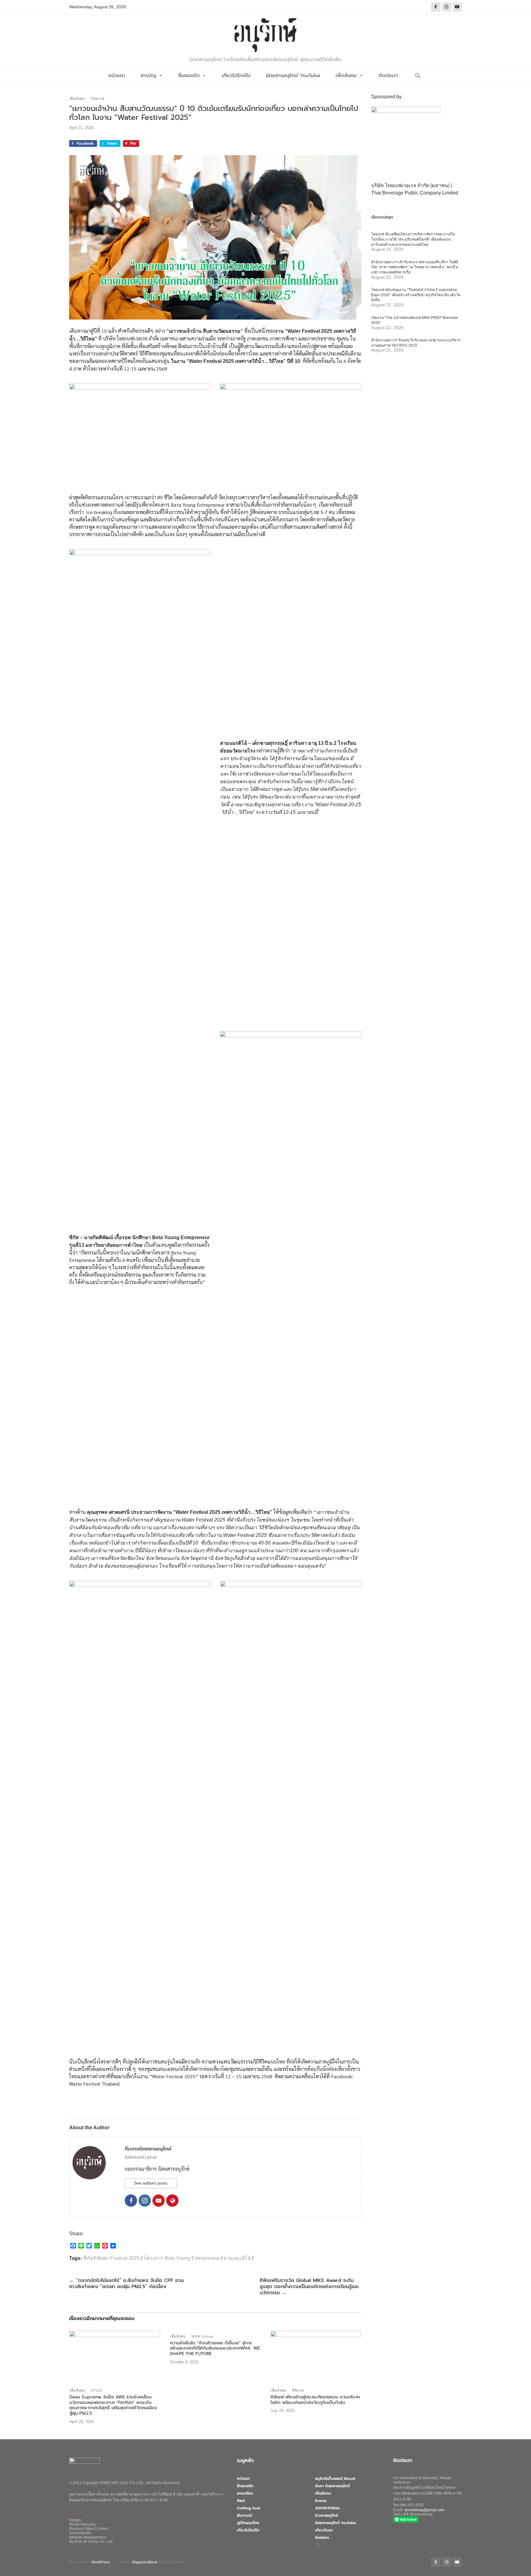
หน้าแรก (117, 76)
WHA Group (203, 2336)
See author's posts (151, 2183)
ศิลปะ (241, 2501)
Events (321, 2501)
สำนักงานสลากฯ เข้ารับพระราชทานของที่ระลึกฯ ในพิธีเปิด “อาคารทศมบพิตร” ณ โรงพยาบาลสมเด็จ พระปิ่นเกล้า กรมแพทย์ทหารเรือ (415, 267)
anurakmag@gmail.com (424, 2510)
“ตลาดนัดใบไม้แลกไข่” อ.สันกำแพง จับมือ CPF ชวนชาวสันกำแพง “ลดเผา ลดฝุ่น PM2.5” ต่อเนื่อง (126, 2283)
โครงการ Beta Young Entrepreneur (182, 2258)
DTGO (97, 2390)
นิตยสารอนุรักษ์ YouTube (293, 76)
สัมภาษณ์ (244, 2515)
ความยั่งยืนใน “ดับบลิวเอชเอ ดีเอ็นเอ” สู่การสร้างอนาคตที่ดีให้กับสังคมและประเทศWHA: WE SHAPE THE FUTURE (215, 2348)
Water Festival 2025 (118, 2258)
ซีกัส (88, 2258)
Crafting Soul (248, 2508)
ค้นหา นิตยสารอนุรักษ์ (332, 2486)
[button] (418, 76)
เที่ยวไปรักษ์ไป (236, 76)
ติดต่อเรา (388, 76)
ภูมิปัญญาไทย (248, 2523)
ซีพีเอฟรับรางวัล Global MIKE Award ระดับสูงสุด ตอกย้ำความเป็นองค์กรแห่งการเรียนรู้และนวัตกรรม (309, 2287)
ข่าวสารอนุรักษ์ (326, 2515)
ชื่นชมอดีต (189, 76)
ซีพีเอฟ (298, 2390)
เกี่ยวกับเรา (324, 2530)
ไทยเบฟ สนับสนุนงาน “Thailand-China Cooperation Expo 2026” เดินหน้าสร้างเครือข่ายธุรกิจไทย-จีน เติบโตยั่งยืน (416, 295)
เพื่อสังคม (346, 76)
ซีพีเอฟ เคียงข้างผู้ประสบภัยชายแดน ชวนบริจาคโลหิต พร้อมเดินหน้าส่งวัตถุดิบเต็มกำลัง (315, 2400)
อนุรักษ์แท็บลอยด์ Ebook (335, 2479)
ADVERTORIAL (328, 2508)
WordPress (100, 2562)
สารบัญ (148, 76)
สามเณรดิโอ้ (237, 2258)
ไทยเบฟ (98, 99)
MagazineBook (145, 2562)
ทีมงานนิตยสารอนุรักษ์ (148, 2149)
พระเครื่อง (245, 2493)
